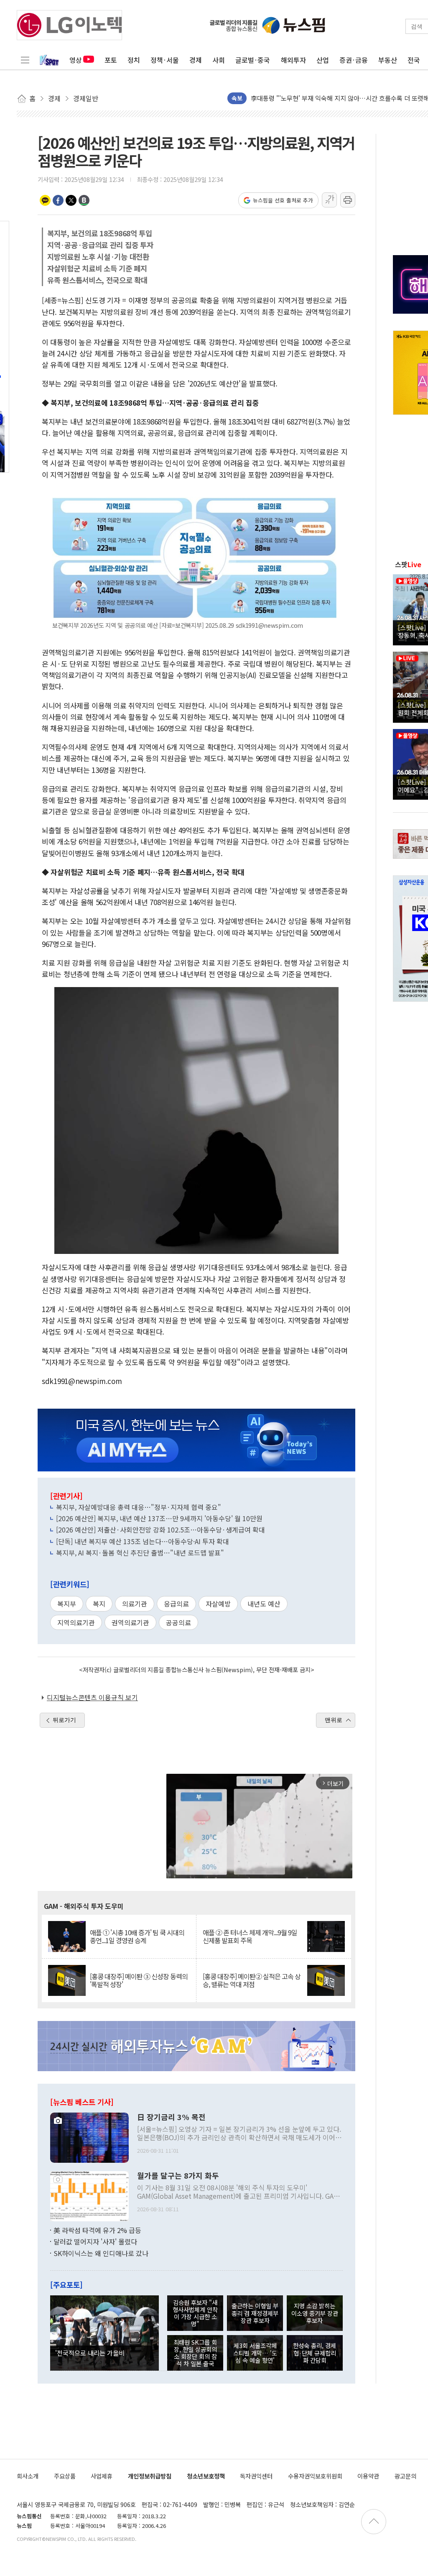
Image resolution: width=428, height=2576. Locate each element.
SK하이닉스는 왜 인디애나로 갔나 (101, 2253)
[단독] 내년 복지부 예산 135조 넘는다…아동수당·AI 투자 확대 (143, 1541)
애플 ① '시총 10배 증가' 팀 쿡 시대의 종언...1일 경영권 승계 (137, 1936)
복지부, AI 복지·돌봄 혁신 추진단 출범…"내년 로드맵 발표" (140, 1553)
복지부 (67, 1604)
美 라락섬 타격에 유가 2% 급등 (97, 2230)
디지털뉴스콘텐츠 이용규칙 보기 (92, 1697)
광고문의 (405, 2476)
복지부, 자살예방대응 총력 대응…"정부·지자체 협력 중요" (139, 1507)
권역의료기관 (130, 1622)
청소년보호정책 (206, 2476)
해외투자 (293, 60)
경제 (196, 60)
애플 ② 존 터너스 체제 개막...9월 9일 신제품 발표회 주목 (250, 1936)
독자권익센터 (256, 2476)
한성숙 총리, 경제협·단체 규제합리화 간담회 (315, 2353)
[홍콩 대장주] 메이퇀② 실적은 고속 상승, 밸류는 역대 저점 (252, 1980)
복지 (99, 1604)
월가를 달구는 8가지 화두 (178, 2176)
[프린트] (348, 200)
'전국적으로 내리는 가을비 (90, 2353)
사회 (219, 60)
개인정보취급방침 (150, 2476)
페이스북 (58, 200)
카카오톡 (45, 200)
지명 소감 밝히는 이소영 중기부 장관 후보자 (315, 2313)
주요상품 (65, 2476)
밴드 (84, 200)
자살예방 (218, 1604)
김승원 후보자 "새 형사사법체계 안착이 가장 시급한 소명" (195, 2313)
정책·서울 (165, 60)
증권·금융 (354, 60)
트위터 (71, 200)
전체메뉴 (25, 60)
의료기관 (135, 1604)
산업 (323, 60)
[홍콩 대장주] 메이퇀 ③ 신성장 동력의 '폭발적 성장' (139, 1980)
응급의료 (176, 1604)
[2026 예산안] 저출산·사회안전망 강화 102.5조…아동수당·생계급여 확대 (160, 1530)
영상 (76, 60)
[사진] (89, 2136)
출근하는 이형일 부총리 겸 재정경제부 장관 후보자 (255, 2313)
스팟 (408, 564)
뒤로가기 (64, 1720)
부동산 (388, 60)
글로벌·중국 (253, 60)
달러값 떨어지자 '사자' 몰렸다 (95, 2241)
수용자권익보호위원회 (315, 2476)
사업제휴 (102, 2476)
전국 (414, 60)
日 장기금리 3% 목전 (171, 2117)
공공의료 (178, 1622)
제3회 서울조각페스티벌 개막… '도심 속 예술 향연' (255, 2353)
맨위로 (334, 1720)
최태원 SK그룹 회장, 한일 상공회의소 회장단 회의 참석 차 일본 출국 (195, 2353)
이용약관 (368, 2476)
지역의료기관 (76, 1622)
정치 (134, 60)
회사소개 (28, 2476)
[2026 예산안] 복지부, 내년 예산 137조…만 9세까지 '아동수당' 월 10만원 (159, 1518)
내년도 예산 (264, 1604)
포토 (111, 60)
